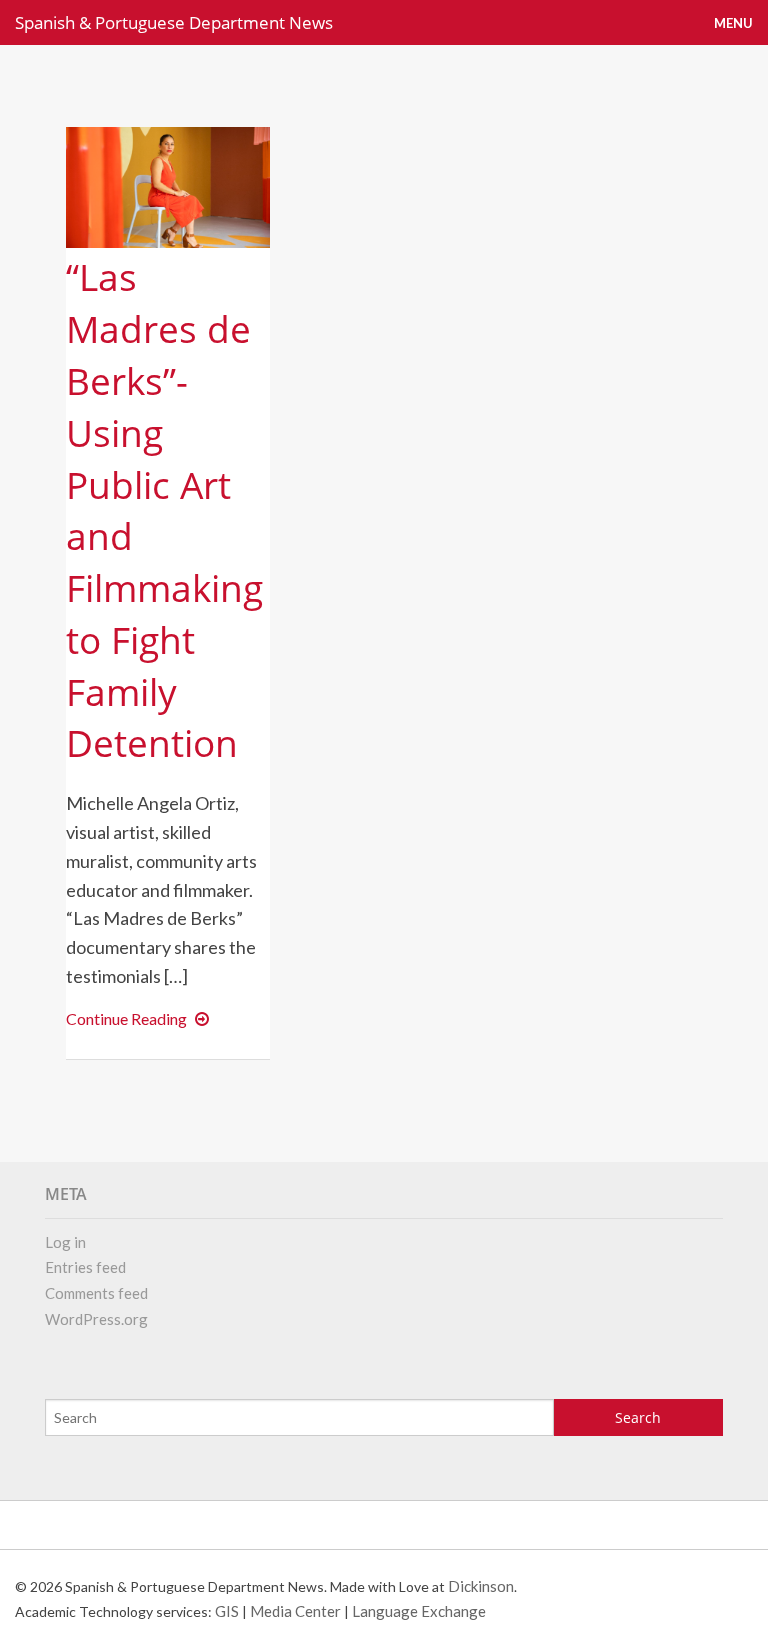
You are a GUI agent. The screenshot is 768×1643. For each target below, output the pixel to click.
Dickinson (481, 1586)
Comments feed (96, 1293)
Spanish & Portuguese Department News (174, 22)
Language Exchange (419, 1611)
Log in (65, 1242)
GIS (227, 1611)
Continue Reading (141, 1018)
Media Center (295, 1611)
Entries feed (85, 1267)
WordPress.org (96, 1319)
